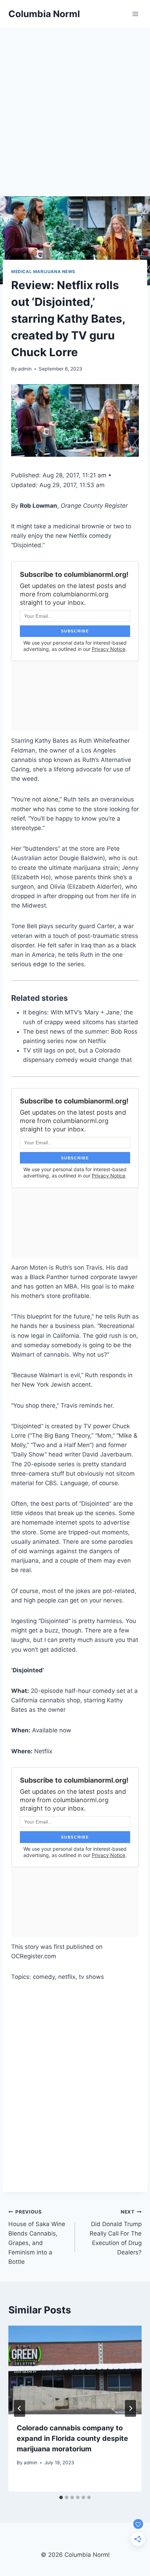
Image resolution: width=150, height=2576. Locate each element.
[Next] (130, 2408)
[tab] (61, 2497)
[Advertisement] (75, 107)
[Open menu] (135, 14)
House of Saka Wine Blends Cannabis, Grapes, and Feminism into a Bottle (37, 2237)
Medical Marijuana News (43, 271)
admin (25, 369)
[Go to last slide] (20, 2408)
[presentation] (75, 2370)
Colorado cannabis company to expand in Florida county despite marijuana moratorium (72, 2438)
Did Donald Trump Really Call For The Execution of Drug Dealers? (116, 2232)
